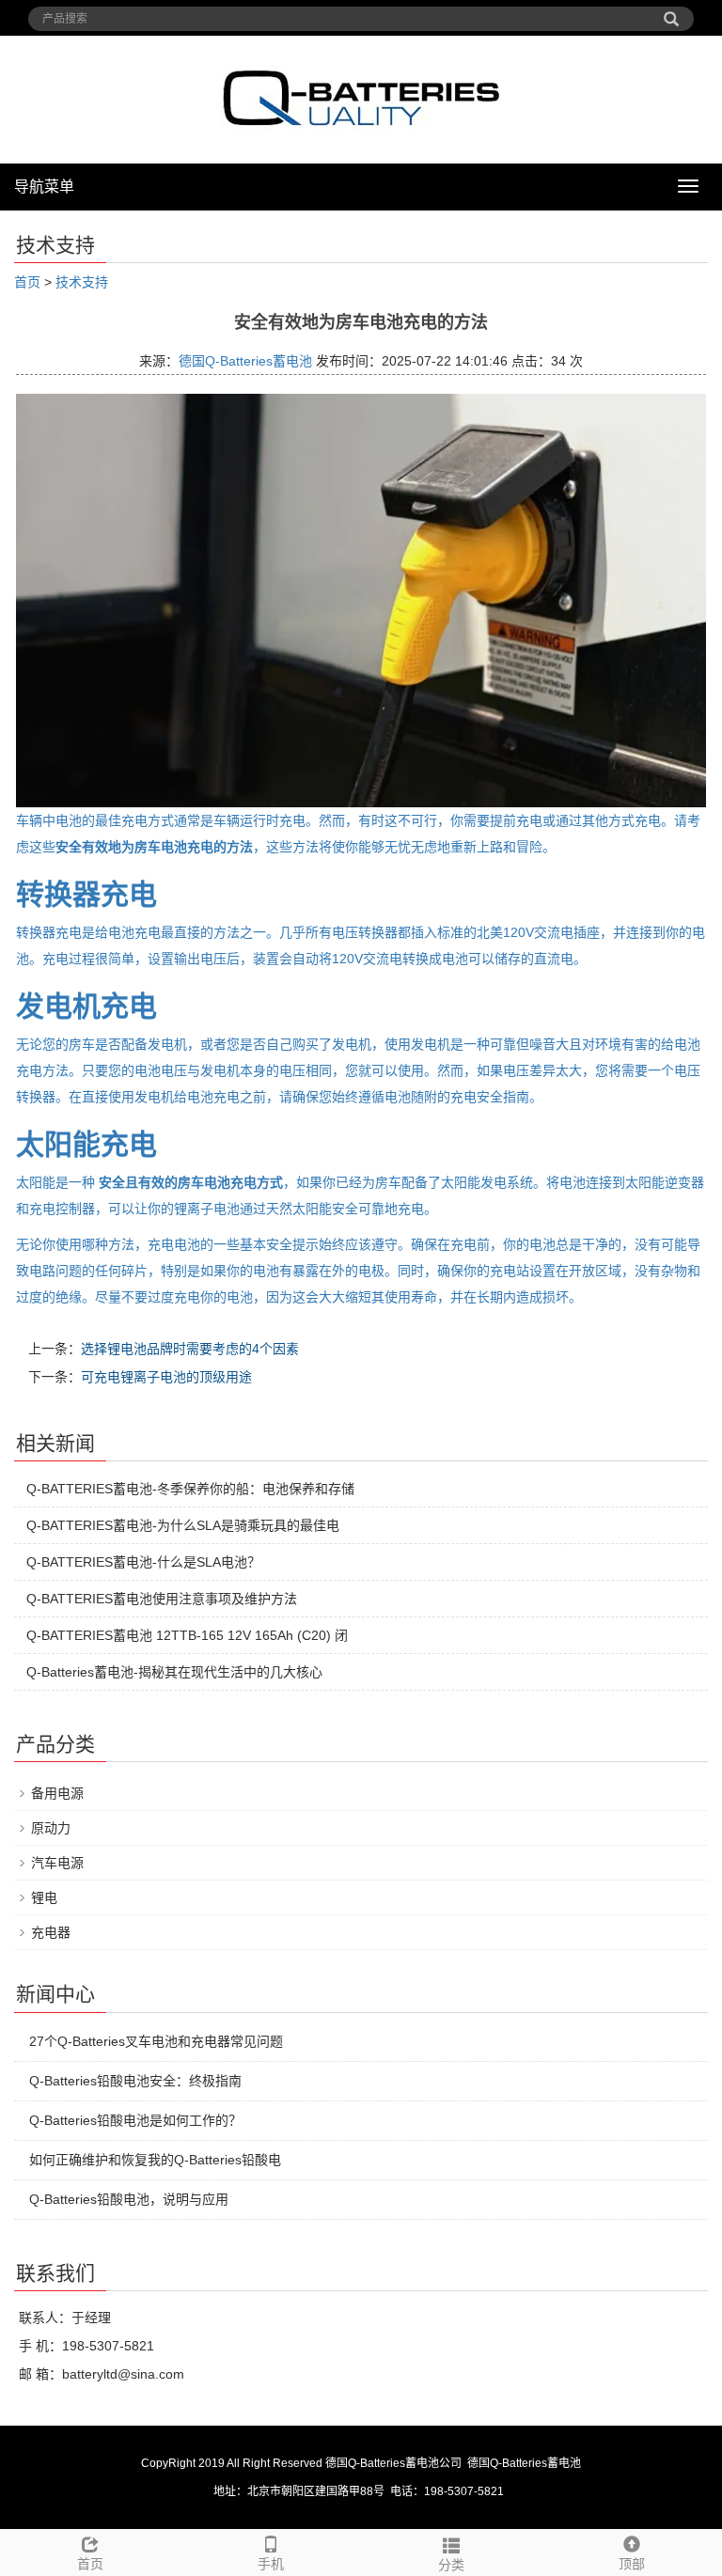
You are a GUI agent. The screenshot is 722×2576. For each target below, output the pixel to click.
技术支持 (82, 282)
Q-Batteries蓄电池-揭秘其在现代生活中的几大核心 (174, 1672)
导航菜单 (44, 187)
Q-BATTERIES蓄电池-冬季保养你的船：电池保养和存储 (190, 1489)
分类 (451, 2565)
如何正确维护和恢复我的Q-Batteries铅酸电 (155, 2160)
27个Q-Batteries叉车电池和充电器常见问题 (156, 2041)
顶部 (632, 2564)
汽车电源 (57, 1863)
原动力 (51, 1828)
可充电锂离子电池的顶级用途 (166, 1377)
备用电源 (57, 1793)
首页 (27, 282)
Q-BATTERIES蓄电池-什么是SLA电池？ (143, 1562)
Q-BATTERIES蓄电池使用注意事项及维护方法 (162, 1599)
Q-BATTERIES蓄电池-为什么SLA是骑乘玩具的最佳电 (183, 1525)
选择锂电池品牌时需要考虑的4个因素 (190, 1349)
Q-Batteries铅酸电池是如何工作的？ (135, 2120)
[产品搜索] (671, 12)
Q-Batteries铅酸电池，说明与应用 (129, 2199)
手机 (271, 2564)
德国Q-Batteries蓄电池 (245, 361)
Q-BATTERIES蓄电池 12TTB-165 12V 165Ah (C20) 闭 (187, 1635)
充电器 (51, 1932)
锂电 (44, 1897)
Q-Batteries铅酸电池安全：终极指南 (135, 2081)
